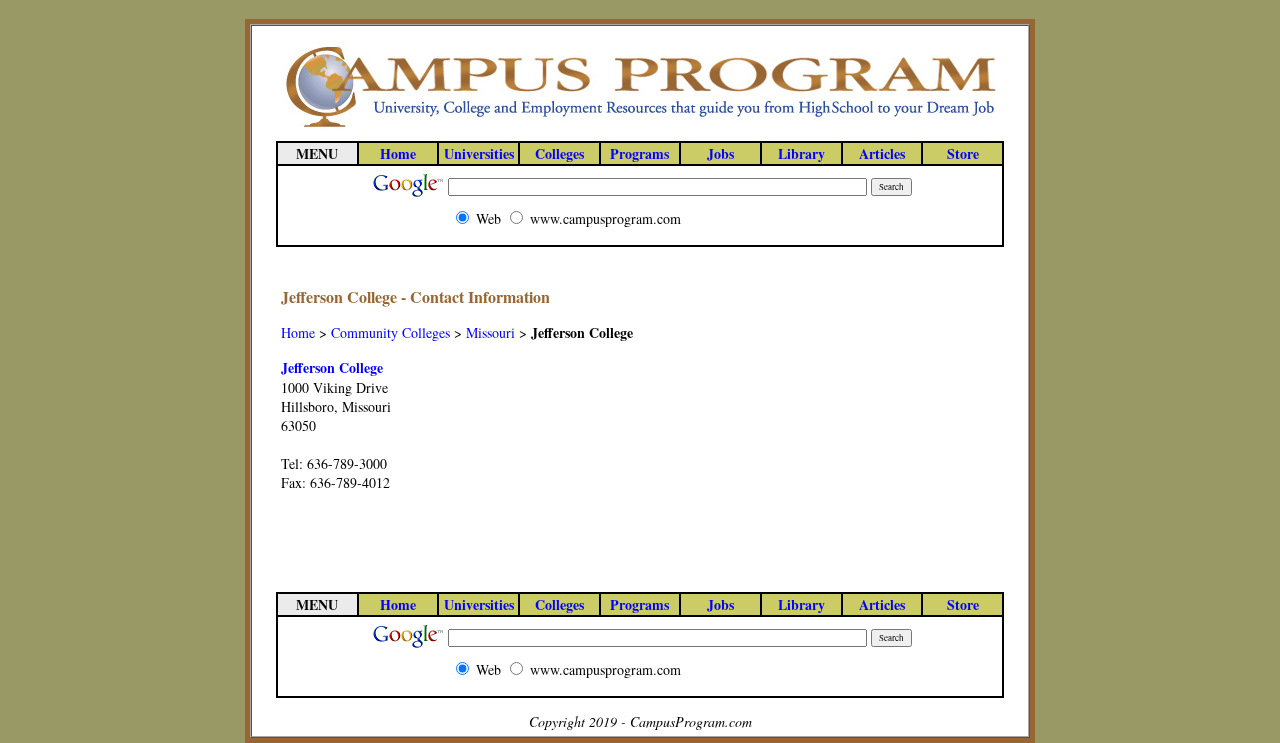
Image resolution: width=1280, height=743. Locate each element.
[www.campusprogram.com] (640, 125)
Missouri (490, 332)
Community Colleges (390, 332)
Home (298, 332)
